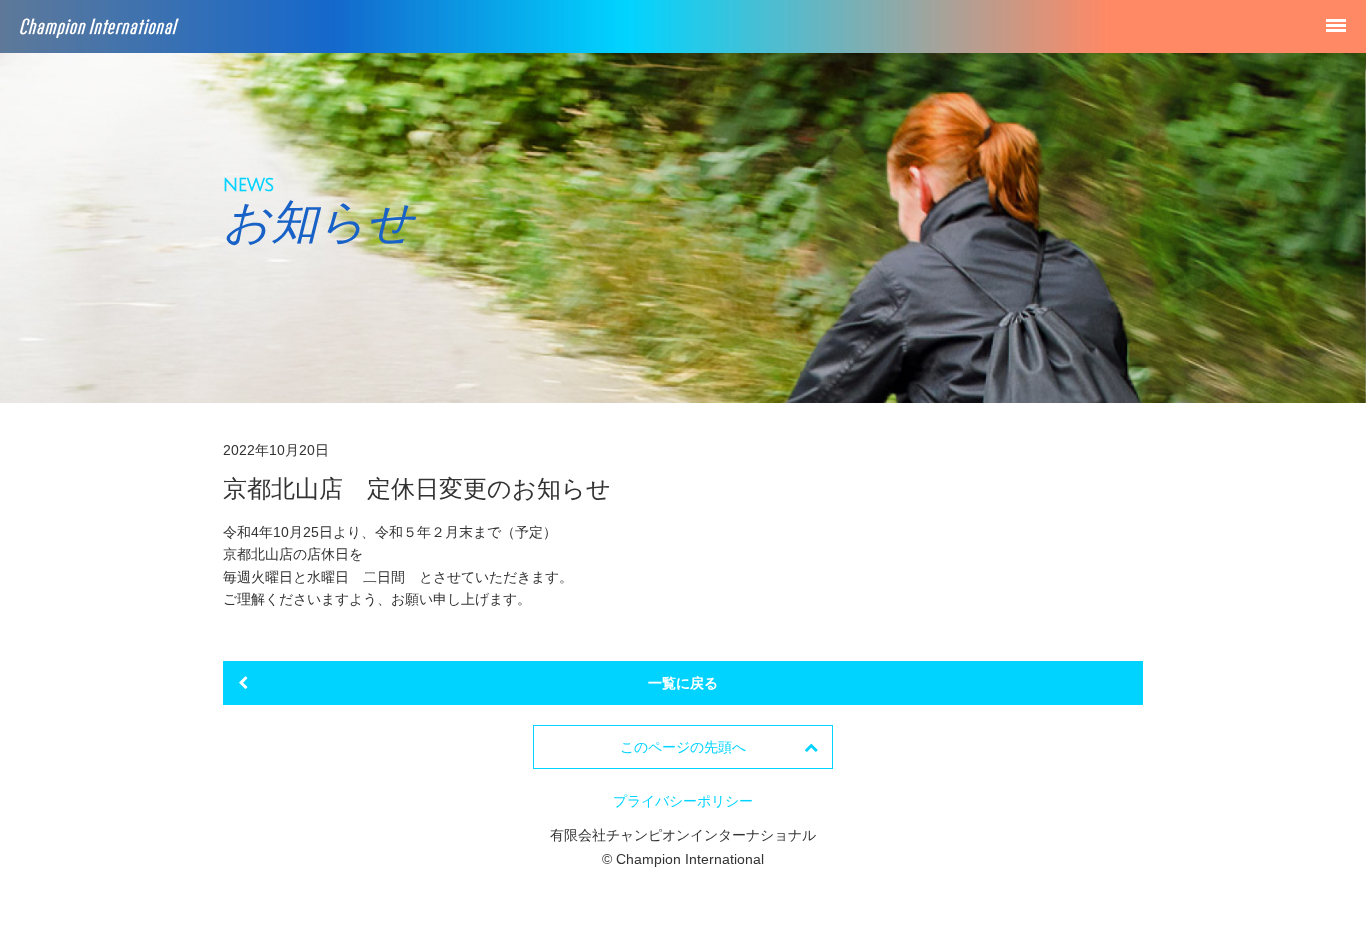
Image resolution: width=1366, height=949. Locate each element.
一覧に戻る (683, 683)
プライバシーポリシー (683, 801)
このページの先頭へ (683, 747)
